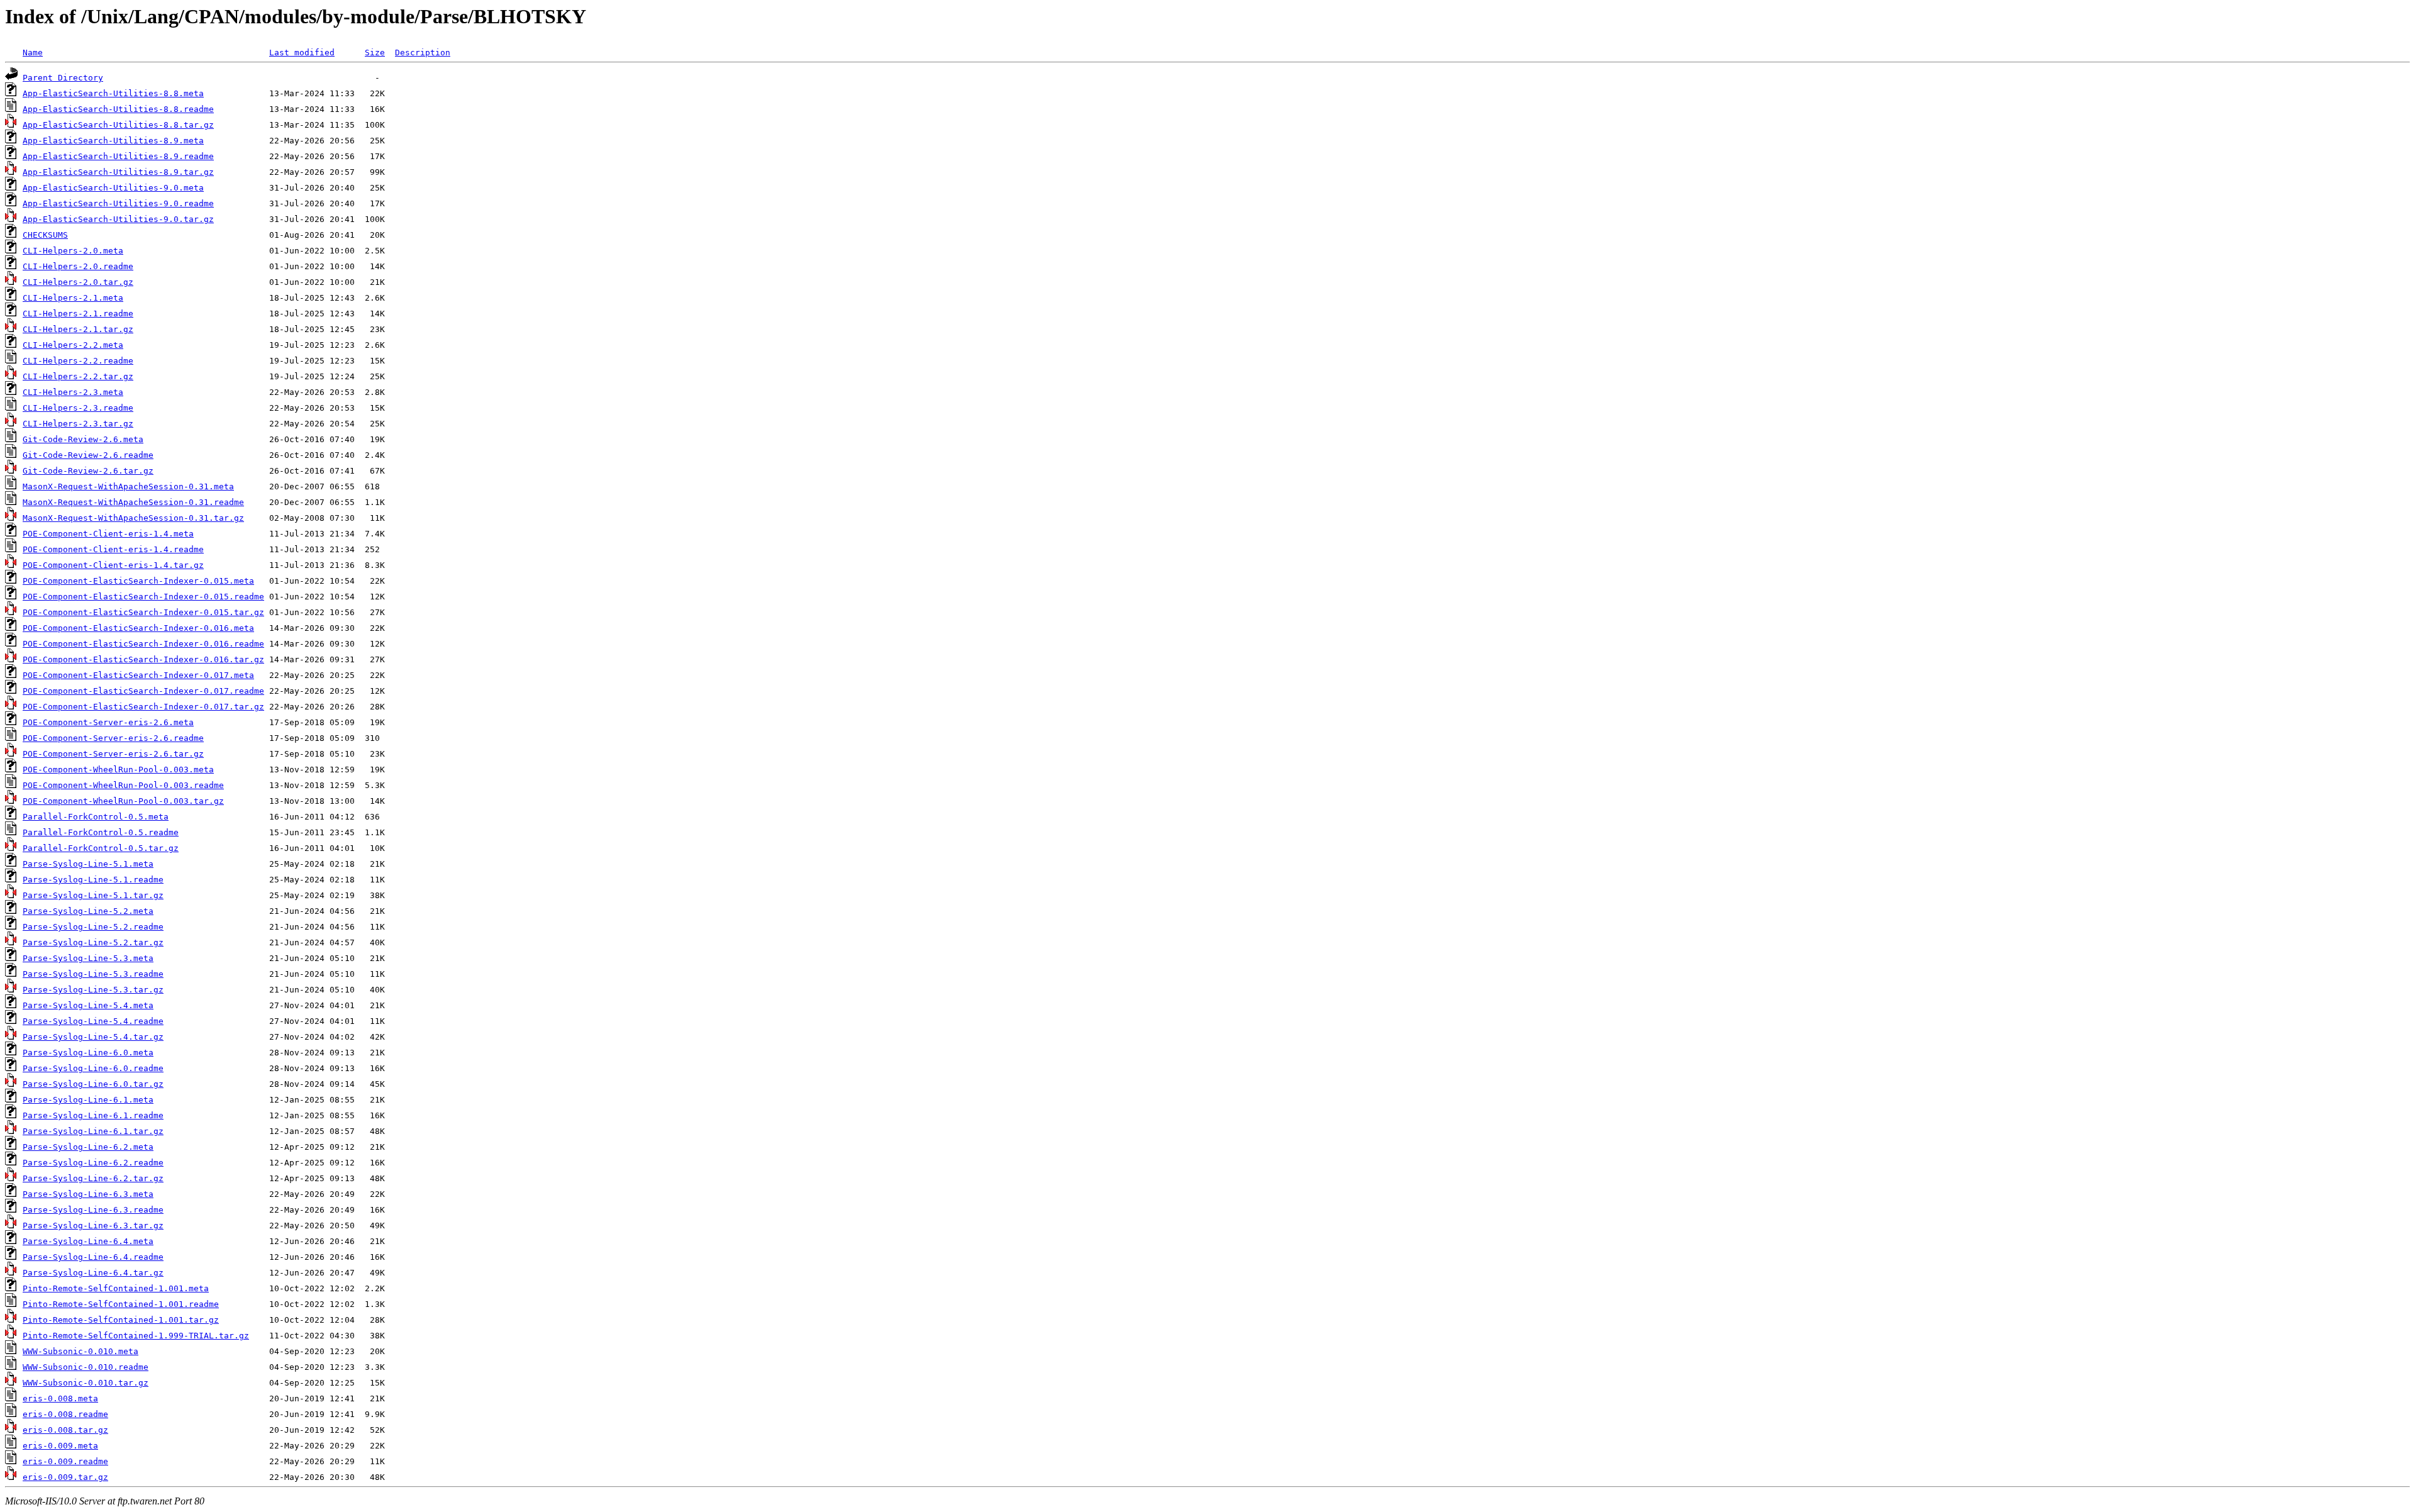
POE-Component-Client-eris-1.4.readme (113, 549)
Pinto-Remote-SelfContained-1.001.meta (116, 1288)
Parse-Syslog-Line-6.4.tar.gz (93, 1273)
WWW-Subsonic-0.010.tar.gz (86, 1383)
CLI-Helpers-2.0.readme (78, 266)
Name (33, 53)
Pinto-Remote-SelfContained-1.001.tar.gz (121, 1320)
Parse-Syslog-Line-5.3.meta (88, 958)
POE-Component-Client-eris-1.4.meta (108, 534)
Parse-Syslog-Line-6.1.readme (93, 1115)
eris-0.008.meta (60, 1398)
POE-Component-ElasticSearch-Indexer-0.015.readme (143, 597)
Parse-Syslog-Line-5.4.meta (88, 1005)
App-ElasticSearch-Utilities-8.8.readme (118, 109)
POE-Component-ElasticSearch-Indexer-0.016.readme (143, 644)
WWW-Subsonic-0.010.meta (80, 1351)
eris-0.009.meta (60, 1446)
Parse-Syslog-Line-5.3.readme (93, 974)
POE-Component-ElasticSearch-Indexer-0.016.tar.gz (143, 659)
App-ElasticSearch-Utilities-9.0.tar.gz (118, 219)
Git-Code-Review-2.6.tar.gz (88, 471)
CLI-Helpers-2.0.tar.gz (78, 282)
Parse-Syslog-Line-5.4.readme (93, 1021)
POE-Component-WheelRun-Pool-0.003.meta (118, 770)
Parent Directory (63, 78)
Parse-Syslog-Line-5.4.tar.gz (93, 1037)
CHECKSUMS (45, 235)
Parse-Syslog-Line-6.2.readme (93, 1163)
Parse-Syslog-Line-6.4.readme (93, 1257)
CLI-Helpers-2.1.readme (78, 314)
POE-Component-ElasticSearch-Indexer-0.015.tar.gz (143, 612)
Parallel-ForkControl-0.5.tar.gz (101, 848)
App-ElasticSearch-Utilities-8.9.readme (118, 156)
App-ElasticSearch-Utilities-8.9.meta (113, 141)
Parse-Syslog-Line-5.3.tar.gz (93, 990)
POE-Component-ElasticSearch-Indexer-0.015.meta (138, 581)
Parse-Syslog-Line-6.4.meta (88, 1241)
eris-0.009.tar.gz (65, 1477)
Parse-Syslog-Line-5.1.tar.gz (93, 895)
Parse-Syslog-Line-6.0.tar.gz (93, 1084)
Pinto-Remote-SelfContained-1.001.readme (121, 1304)
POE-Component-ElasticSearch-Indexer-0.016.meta (138, 628)
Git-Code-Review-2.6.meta (83, 439)
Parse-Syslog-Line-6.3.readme (93, 1210)
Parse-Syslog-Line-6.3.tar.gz (93, 1226)
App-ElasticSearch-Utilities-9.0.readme (118, 203)
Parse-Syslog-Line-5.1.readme (93, 880)
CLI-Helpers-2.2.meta (73, 345)
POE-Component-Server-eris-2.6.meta (108, 722)
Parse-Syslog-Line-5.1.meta (88, 864)
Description (423, 53)
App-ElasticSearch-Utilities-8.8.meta (113, 93)
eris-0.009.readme (65, 1461)
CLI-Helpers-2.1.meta (73, 298)
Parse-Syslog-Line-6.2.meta (88, 1147)
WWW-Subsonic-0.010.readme (86, 1367)
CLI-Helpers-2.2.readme (78, 361)
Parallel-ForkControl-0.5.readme (101, 832)
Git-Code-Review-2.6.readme (88, 455)
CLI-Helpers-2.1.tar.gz (78, 329)
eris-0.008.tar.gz (65, 1430)
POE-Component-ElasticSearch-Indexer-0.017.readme (143, 691)
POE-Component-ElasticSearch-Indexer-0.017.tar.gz (143, 707)
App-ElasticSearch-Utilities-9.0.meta (113, 188)
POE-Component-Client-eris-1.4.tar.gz (113, 565)
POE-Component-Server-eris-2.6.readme (113, 738)
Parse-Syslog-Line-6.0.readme (93, 1068)
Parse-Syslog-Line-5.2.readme (93, 927)
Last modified (302, 53)
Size (375, 53)
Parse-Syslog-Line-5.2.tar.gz (93, 942)
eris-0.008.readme (65, 1414)
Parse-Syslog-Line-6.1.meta (88, 1100)
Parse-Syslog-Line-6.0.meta (88, 1053)
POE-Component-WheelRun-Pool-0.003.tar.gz (123, 801)
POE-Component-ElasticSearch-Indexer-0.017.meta (138, 675)
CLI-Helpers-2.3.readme (78, 408)
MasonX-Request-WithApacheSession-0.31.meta (128, 486)
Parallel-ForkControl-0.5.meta (96, 817)
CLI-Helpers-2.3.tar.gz (78, 424)
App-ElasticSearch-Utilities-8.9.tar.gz (118, 172)
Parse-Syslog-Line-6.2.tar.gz (93, 1178)
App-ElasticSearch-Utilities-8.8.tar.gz (118, 125)
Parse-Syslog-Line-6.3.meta (88, 1194)
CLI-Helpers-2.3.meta (73, 392)
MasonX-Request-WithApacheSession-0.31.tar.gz (133, 518)
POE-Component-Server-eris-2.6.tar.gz (113, 754)
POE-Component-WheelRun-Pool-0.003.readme (123, 785)
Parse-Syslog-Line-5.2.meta (88, 911)
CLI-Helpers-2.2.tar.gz (78, 376)
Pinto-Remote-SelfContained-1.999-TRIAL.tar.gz (136, 1336)
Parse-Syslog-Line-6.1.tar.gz (93, 1131)
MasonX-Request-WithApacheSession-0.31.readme (133, 502)
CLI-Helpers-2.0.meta (73, 251)
